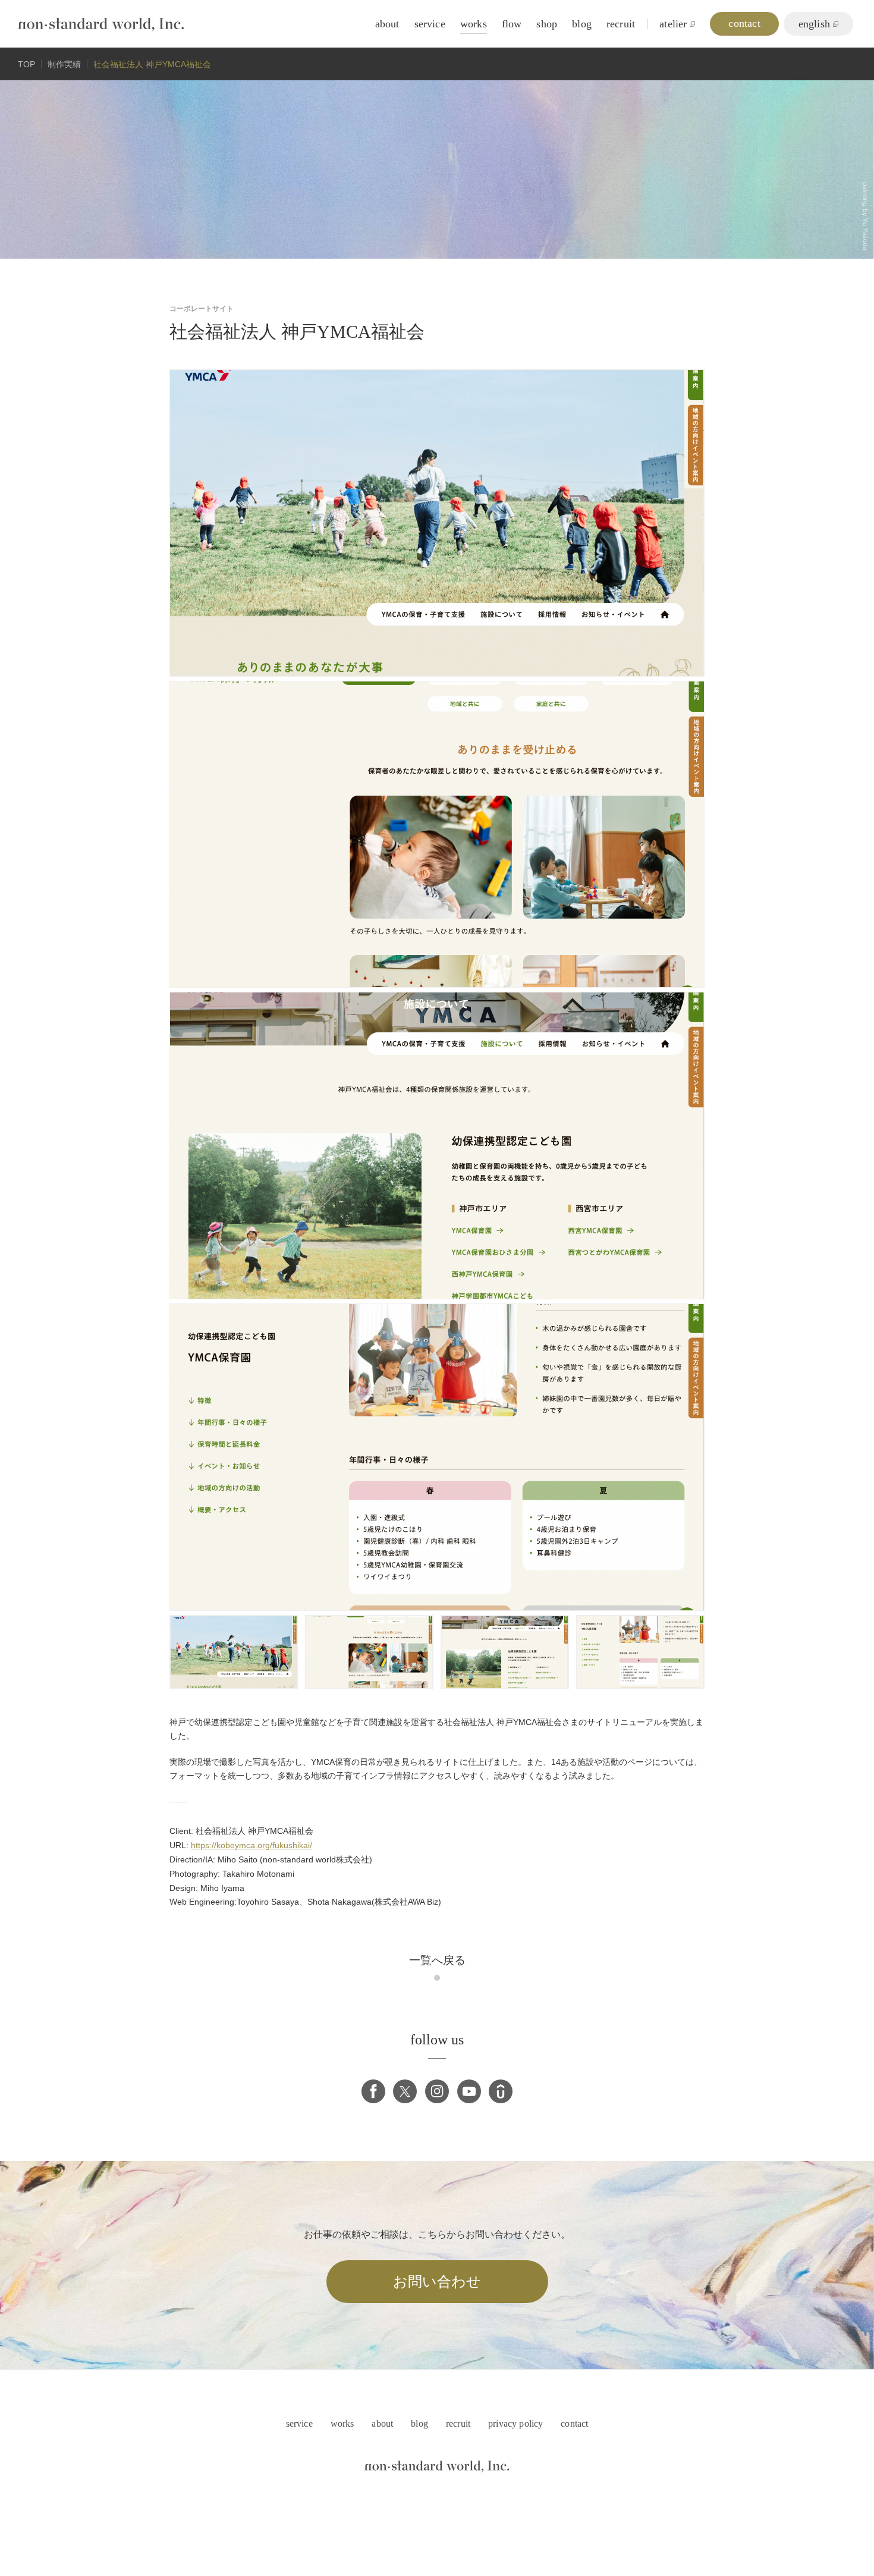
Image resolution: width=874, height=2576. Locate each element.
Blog (582, 24)
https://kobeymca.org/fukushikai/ (251, 1845)
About (387, 24)
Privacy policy (515, 2423)
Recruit (621, 24)
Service (430, 24)
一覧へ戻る (437, 1960)
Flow (512, 24)
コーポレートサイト (202, 309)
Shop (547, 24)
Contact (574, 2423)
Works (474, 24)
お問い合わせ (437, 2282)
